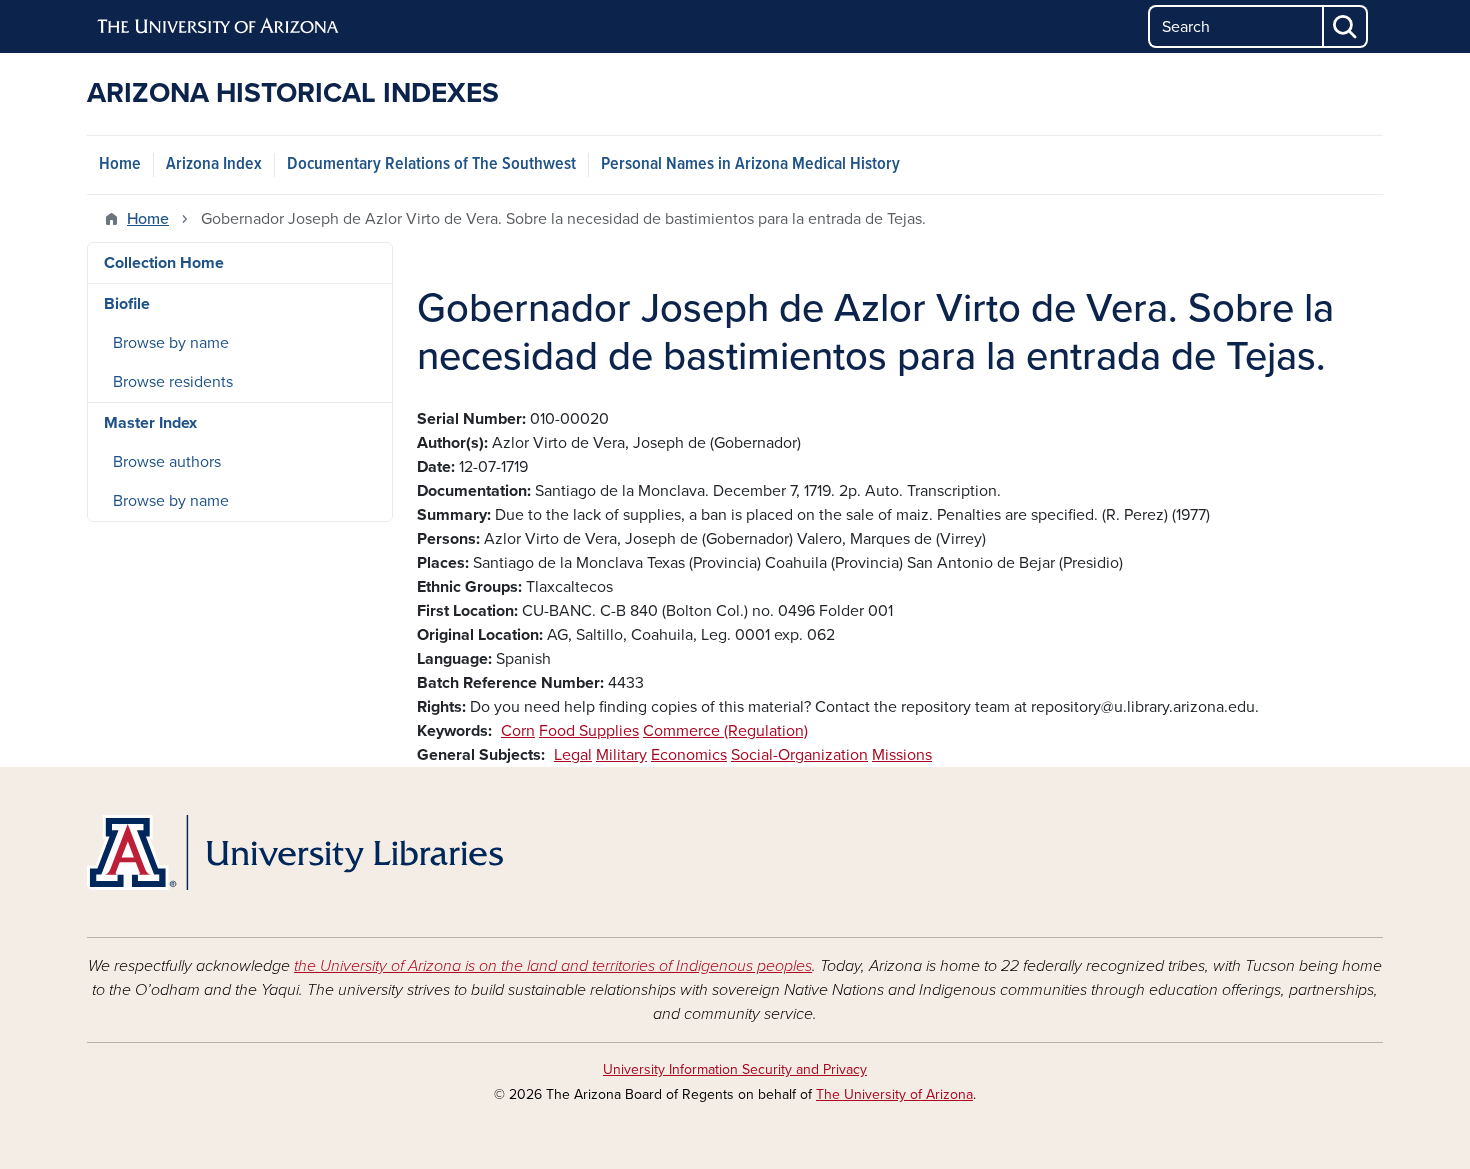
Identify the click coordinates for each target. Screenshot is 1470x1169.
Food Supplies (589, 731)
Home (120, 164)
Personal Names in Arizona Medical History (750, 164)
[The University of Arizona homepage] (219, 27)
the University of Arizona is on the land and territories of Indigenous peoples (553, 966)
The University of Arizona (894, 1094)
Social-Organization (799, 755)
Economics (689, 755)
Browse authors (167, 462)
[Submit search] (1346, 26)
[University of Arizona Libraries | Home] (295, 852)
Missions (902, 755)
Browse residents (173, 382)
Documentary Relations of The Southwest (431, 164)
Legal (573, 755)
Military (621, 755)
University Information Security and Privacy (735, 1069)
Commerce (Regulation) (725, 731)
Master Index (150, 423)
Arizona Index (214, 164)
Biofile (127, 304)
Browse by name (171, 343)
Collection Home (164, 263)
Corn (518, 731)
